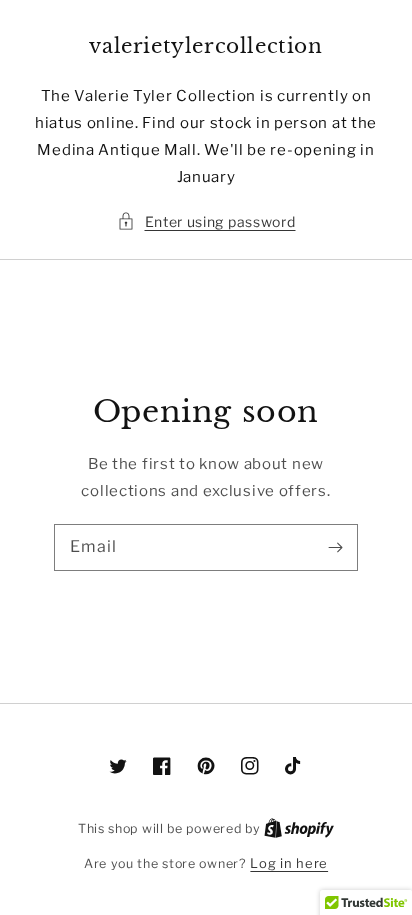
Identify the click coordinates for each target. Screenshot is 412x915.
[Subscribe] (335, 547)
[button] (206, 221)
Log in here (289, 863)
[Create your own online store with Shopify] (299, 828)
